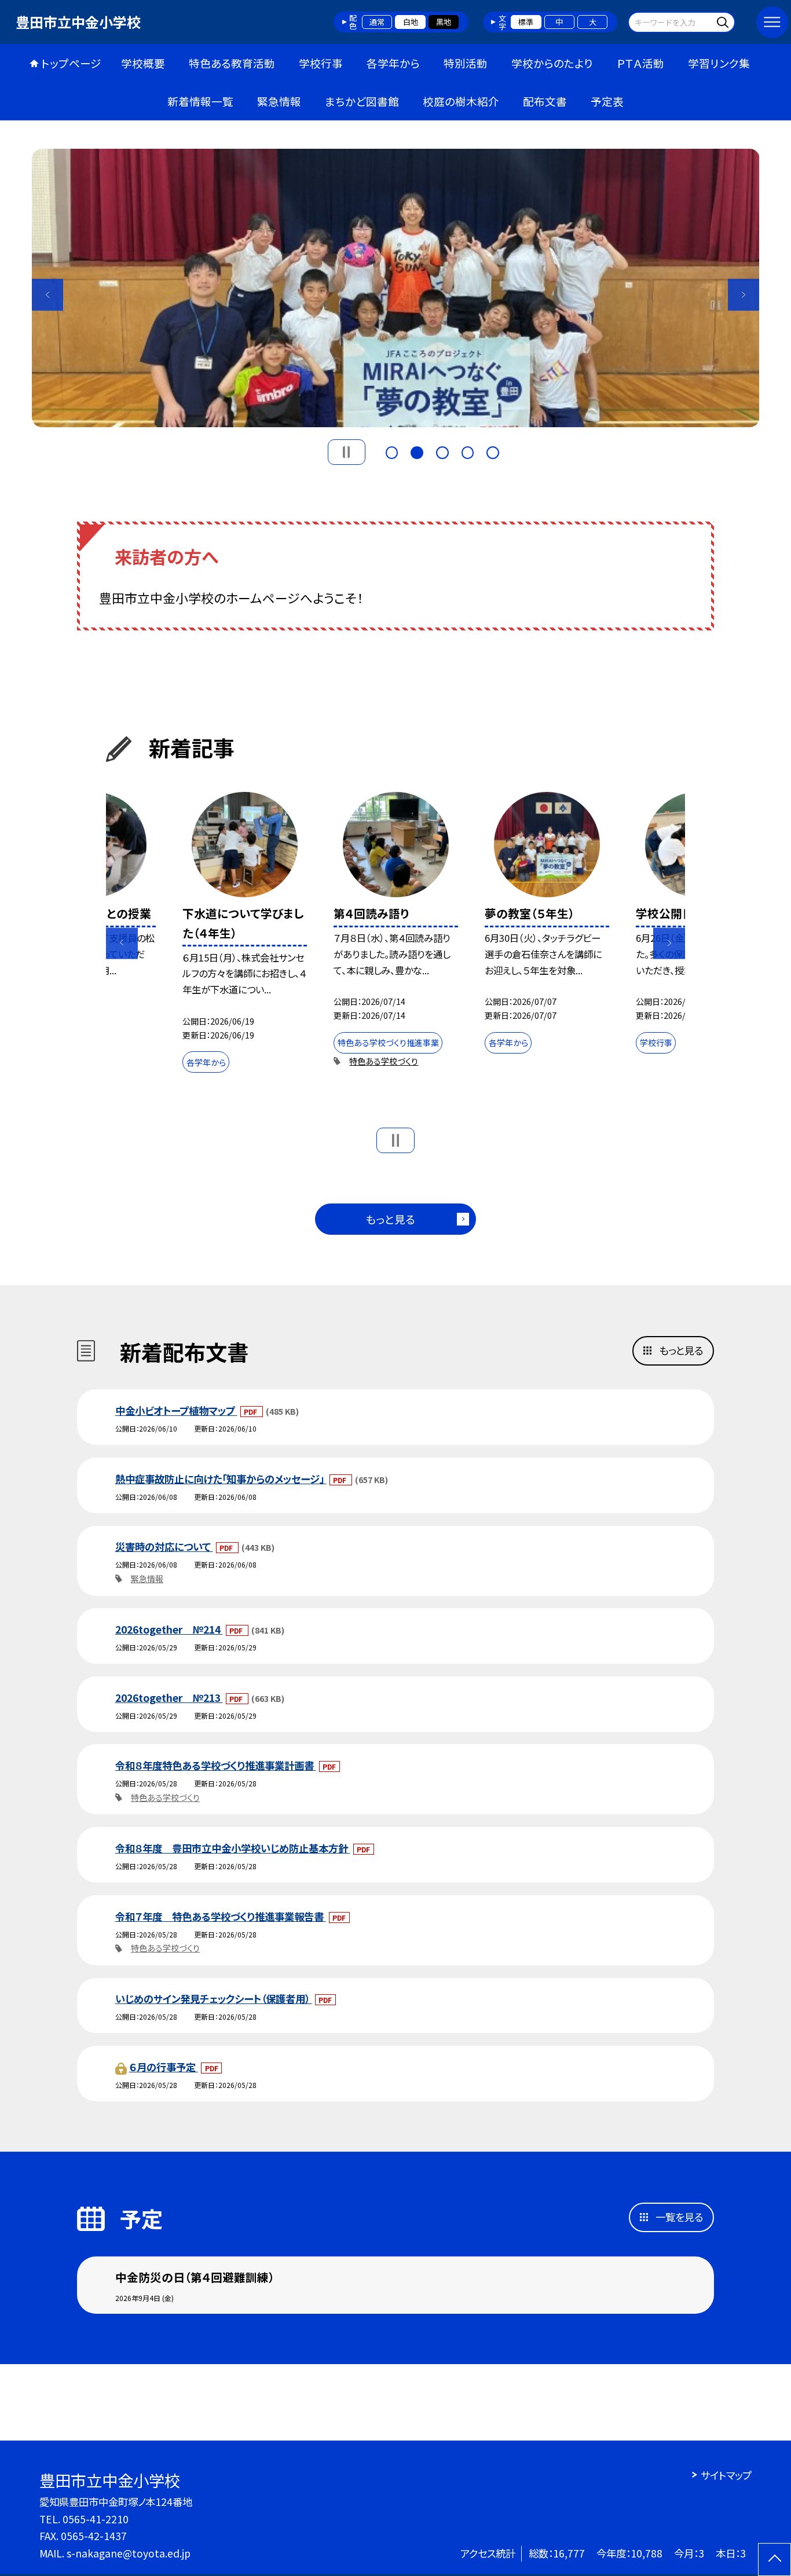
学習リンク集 (719, 63)
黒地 (444, 22)
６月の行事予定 (164, 2067)
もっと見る (390, 1219)
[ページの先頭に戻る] (774, 2560)
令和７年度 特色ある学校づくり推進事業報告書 (221, 1916)
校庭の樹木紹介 (461, 101)
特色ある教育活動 (232, 63)
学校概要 (143, 63)
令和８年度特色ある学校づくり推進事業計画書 (216, 1765)
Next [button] (744, 295)
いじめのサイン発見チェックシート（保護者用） (214, 1999)
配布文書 (545, 101)
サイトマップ (726, 2475)
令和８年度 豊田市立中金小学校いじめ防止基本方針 (233, 1848)
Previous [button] (48, 295)
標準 (526, 22)
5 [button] (493, 451)
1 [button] (392, 451)
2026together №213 (169, 1698)
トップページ (71, 63)
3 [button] (442, 451)
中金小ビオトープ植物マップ (176, 1410)
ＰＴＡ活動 (640, 63)
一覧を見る (679, 2217)
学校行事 (321, 63)
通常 (377, 22)
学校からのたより (552, 63)
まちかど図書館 (362, 101)
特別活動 (466, 63)
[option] (396, 288)
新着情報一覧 (200, 101)
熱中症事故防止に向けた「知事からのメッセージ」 (221, 1479)
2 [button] (417, 451)
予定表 (607, 101)
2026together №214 (169, 1629)
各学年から (393, 63)
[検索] (725, 22)
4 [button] (468, 451)
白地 (411, 22)
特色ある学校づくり (384, 1061)
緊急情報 (279, 101)
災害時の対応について (164, 1546)
